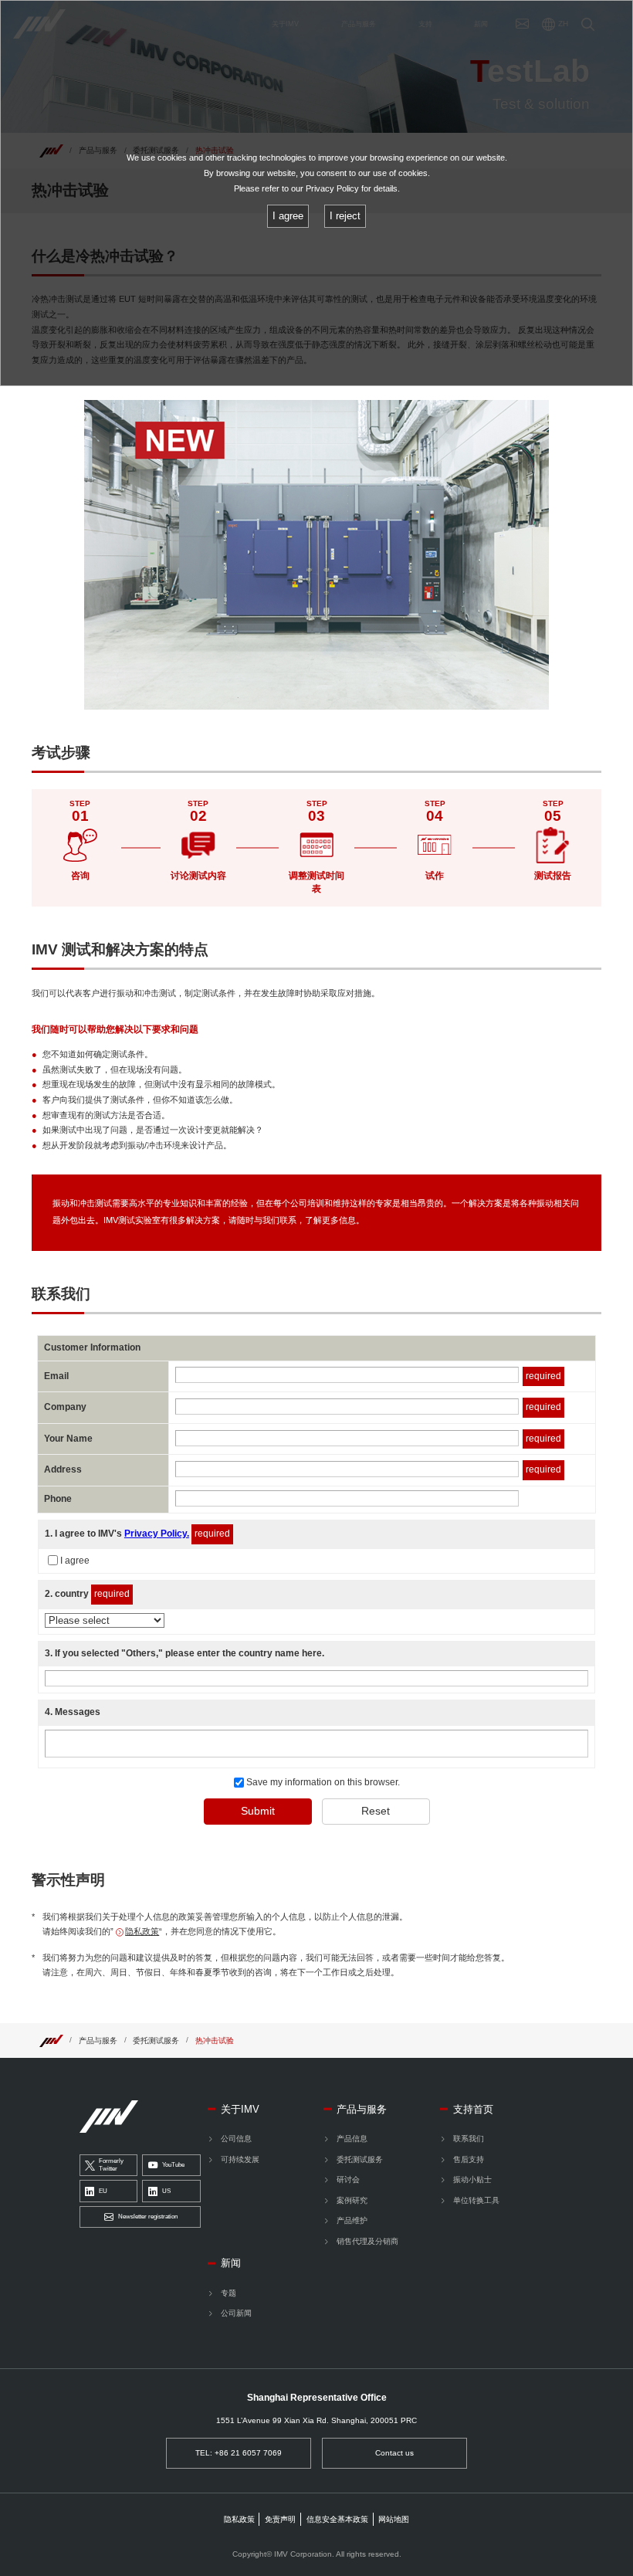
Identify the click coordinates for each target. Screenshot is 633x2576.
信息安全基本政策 (337, 2519)
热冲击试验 (215, 2040)
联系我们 (469, 2139)
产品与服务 (98, 2040)
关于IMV (240, 2109)
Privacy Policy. (157, 1534)
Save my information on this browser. (322, 1782)
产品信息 (352, 2139)
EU (103, 2191)
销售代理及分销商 (367, 2241)
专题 (228, 2293)
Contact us (394, 2453)
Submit (258, 1811)
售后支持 (469, 2159)
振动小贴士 (472, 2179)
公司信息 (236, 2139)
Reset (376, 1811)
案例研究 (352, 2200)
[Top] (51, 2040)
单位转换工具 (476, 2200)
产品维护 (352, 2220)
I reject (345, 216)
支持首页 (473, 2109)
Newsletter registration (148, 2217)
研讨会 (348, 2179)
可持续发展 (240, 2159)
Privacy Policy (332, 188)
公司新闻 (236, 2313)
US (166, 2191)
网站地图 (394, 2519)
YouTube (173, 2165)
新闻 (231, 2263)
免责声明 (280, 2519)
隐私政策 (142, 1931)
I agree (75, 1561)
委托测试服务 (156, 2040)
